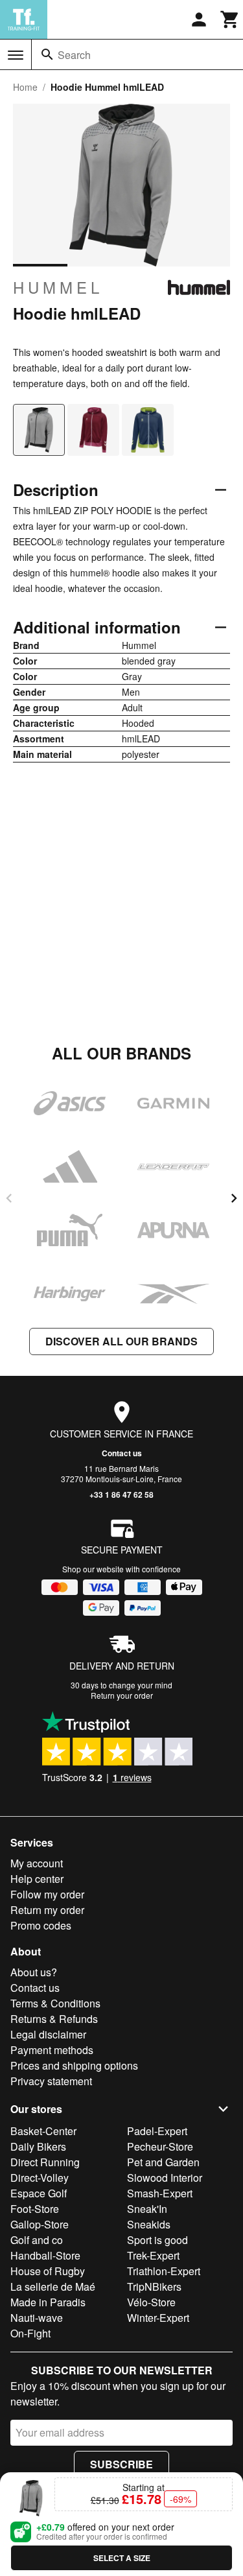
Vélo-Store (151, 2302)
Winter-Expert (158, 2318)
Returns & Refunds (54, 2019)
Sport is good (157, 2240)
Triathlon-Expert (164, 2271)
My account (37, 1863)
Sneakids (149, 2224)
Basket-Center (43, 2131)
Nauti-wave (37, 2318)
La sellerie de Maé (53, 2286)
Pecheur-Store (160, 2146)
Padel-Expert (157, 2131)
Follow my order (47, 1894)
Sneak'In (147, 2209)
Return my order (47, 1910)
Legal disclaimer (48, 2034)
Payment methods (52, 2050)
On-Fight (30, 2333)
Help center (37, 1879)
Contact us (122, 1453)
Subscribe (121, 2464)
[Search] (47, 54)
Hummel (58, 287)
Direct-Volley (40, 2178)
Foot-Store (35, 2209)
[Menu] (16, 55)
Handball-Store (45, 2255)
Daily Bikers (38, 2146)
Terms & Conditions (55, 2003)
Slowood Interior (165, 2178)
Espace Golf (39, 2193)
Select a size (122, 2558)
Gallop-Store (40, 2224)
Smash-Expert (160, 2193)
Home (25, 87)
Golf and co (37, 2240)
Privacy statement (51, 2081)
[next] (234, 1198)
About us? (34, 1972)
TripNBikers (154, 2286)
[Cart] (230, 19)
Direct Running (45, 2162)
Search (74, 55)
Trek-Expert (153, 2255)
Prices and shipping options (74, 2065)
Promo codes (41, 1925)
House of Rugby (48, 2271)
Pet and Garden (163, 2162)
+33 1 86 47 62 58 (121, 1495)
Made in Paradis (48, 2302)
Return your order (122, 1695)
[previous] (9, 1198)
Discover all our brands (121, 1341)
